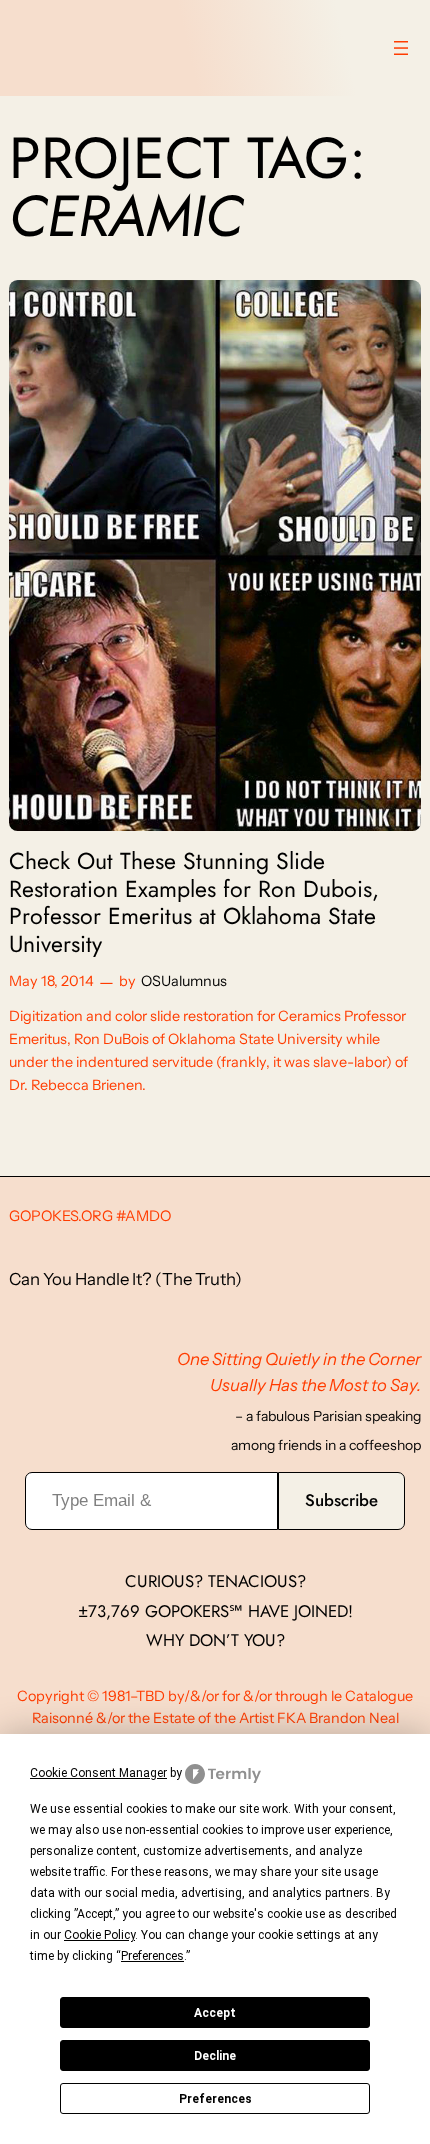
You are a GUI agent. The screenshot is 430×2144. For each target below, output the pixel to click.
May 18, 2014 (51, 981)
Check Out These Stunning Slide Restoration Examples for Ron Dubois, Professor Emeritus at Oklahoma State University (194, 903)
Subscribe (341, 1500)
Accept (215, 2013)
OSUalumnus (184, 981)
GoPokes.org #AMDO (90, 1216)
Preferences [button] (152, 1956)
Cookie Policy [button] (99, 1935)
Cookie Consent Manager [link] (98, 1773)
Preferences (215, 2099)
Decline (215, 2056)
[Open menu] (401, 48)
